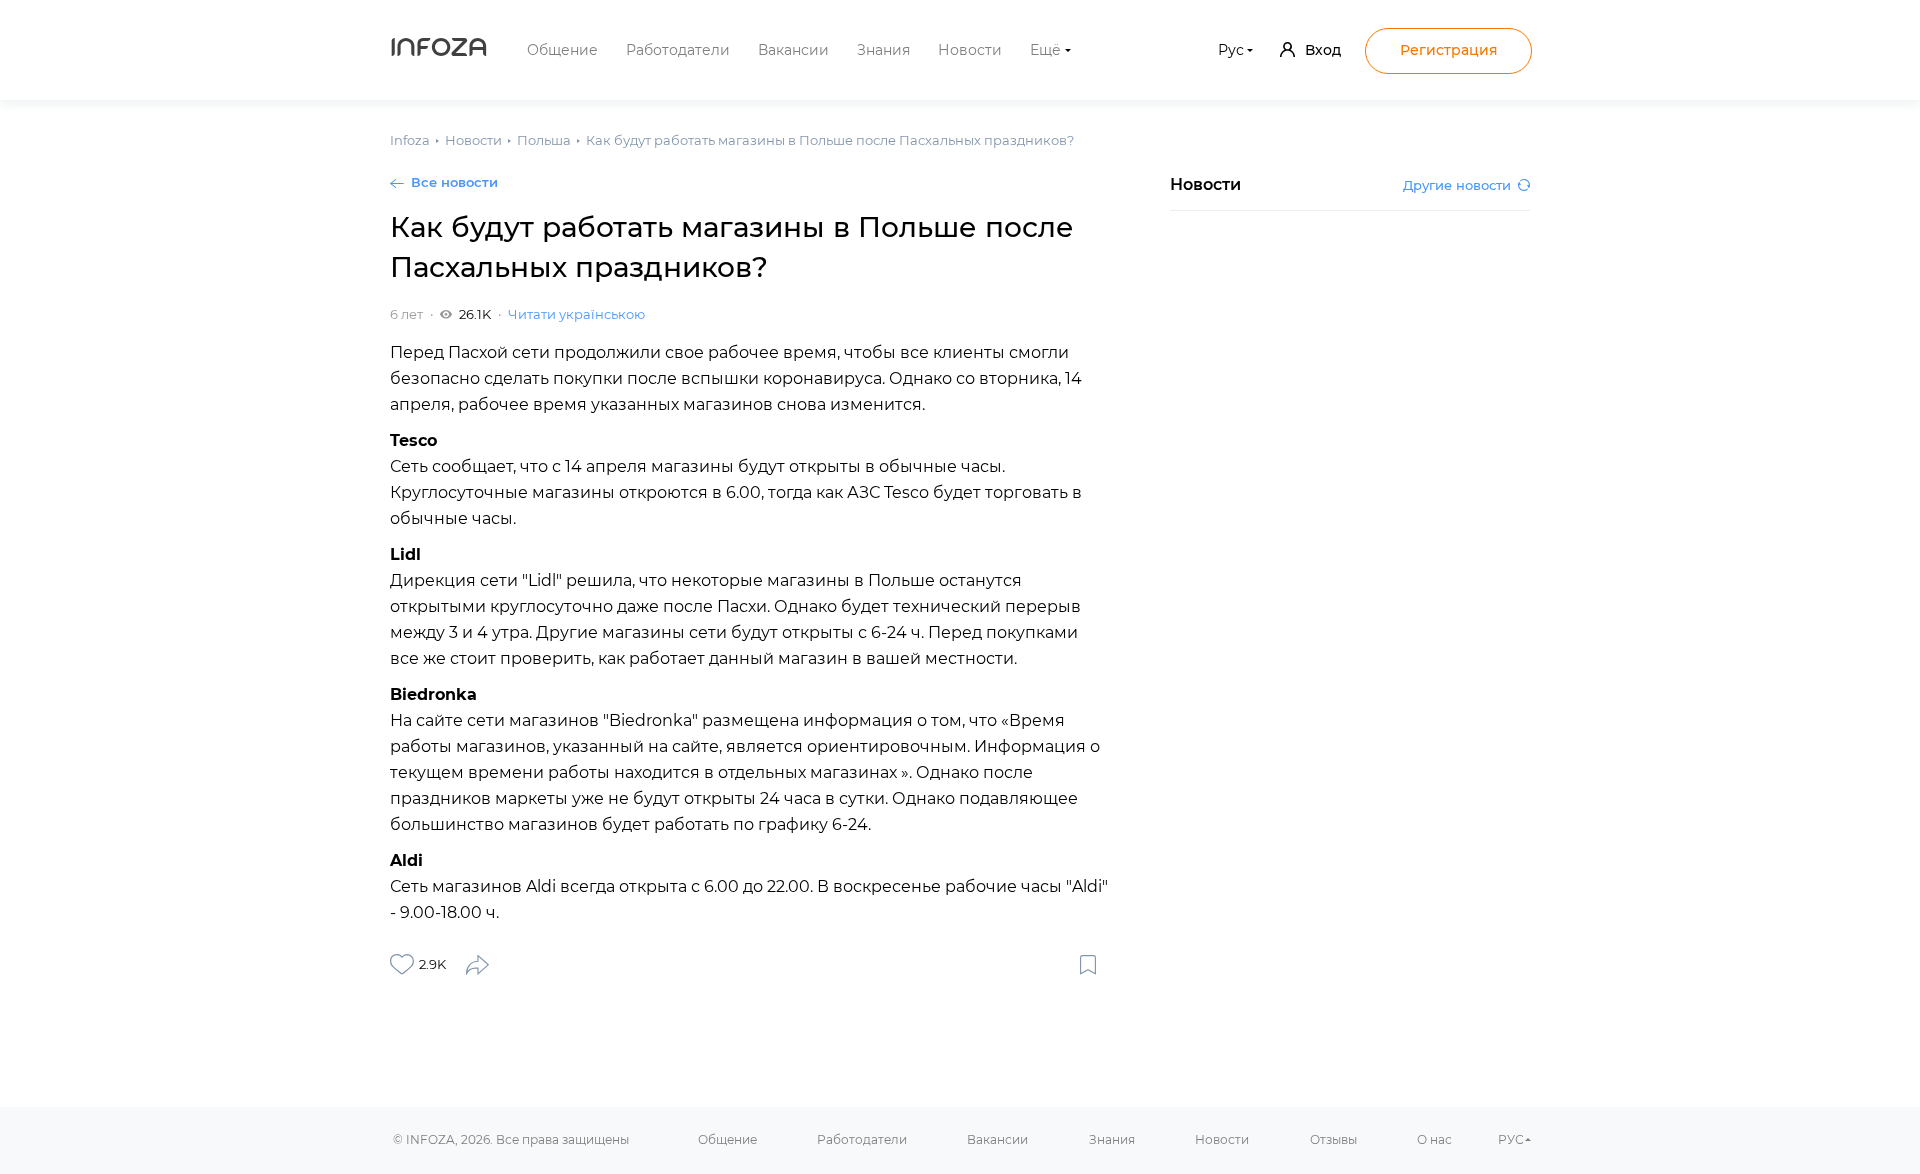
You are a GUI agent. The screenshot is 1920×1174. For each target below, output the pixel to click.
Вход (1323, 50)
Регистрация (1449, 50)
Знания (883, 50)
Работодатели (678, 50)
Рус (1231, 50)
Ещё (1045, 50)
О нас (1434, 1139)
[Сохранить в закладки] (1088, 964)
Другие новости (1457, 185)
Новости (970, 50)
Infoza (439, 50)
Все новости (454, 182)
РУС (1511, 1139)
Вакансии (793, 50)
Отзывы (1333, 1139)
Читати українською (576, 314)
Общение (562, 50)
